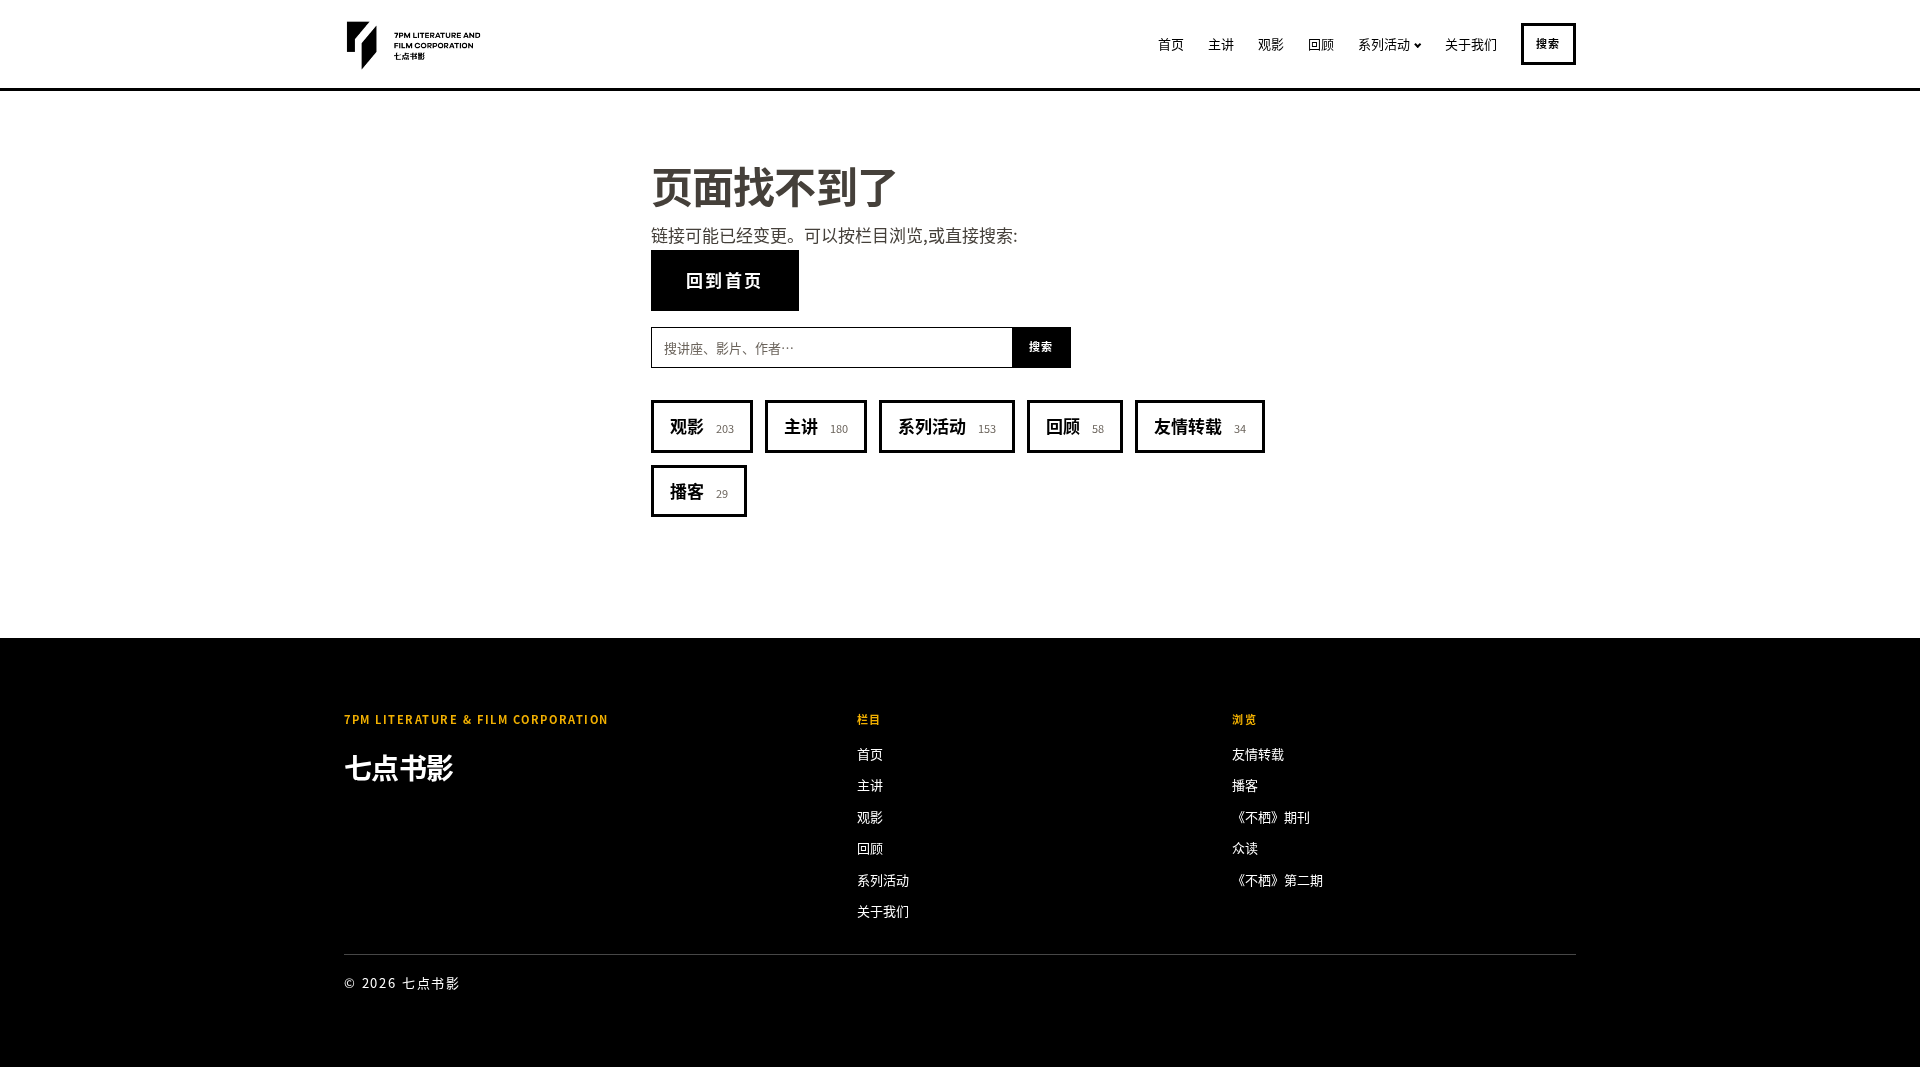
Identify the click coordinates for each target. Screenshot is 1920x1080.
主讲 (1221, 43)
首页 (1171, 43)
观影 (1271, 43)
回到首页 (725, 279)
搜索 (1548, 43)
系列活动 (1384, 43)
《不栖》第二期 (1277, 879)
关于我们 (1471, 43)
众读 (1245, 847)
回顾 (1321, 43)
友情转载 (1200, 425)
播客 (699, 490)
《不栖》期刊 (1271, 816)
